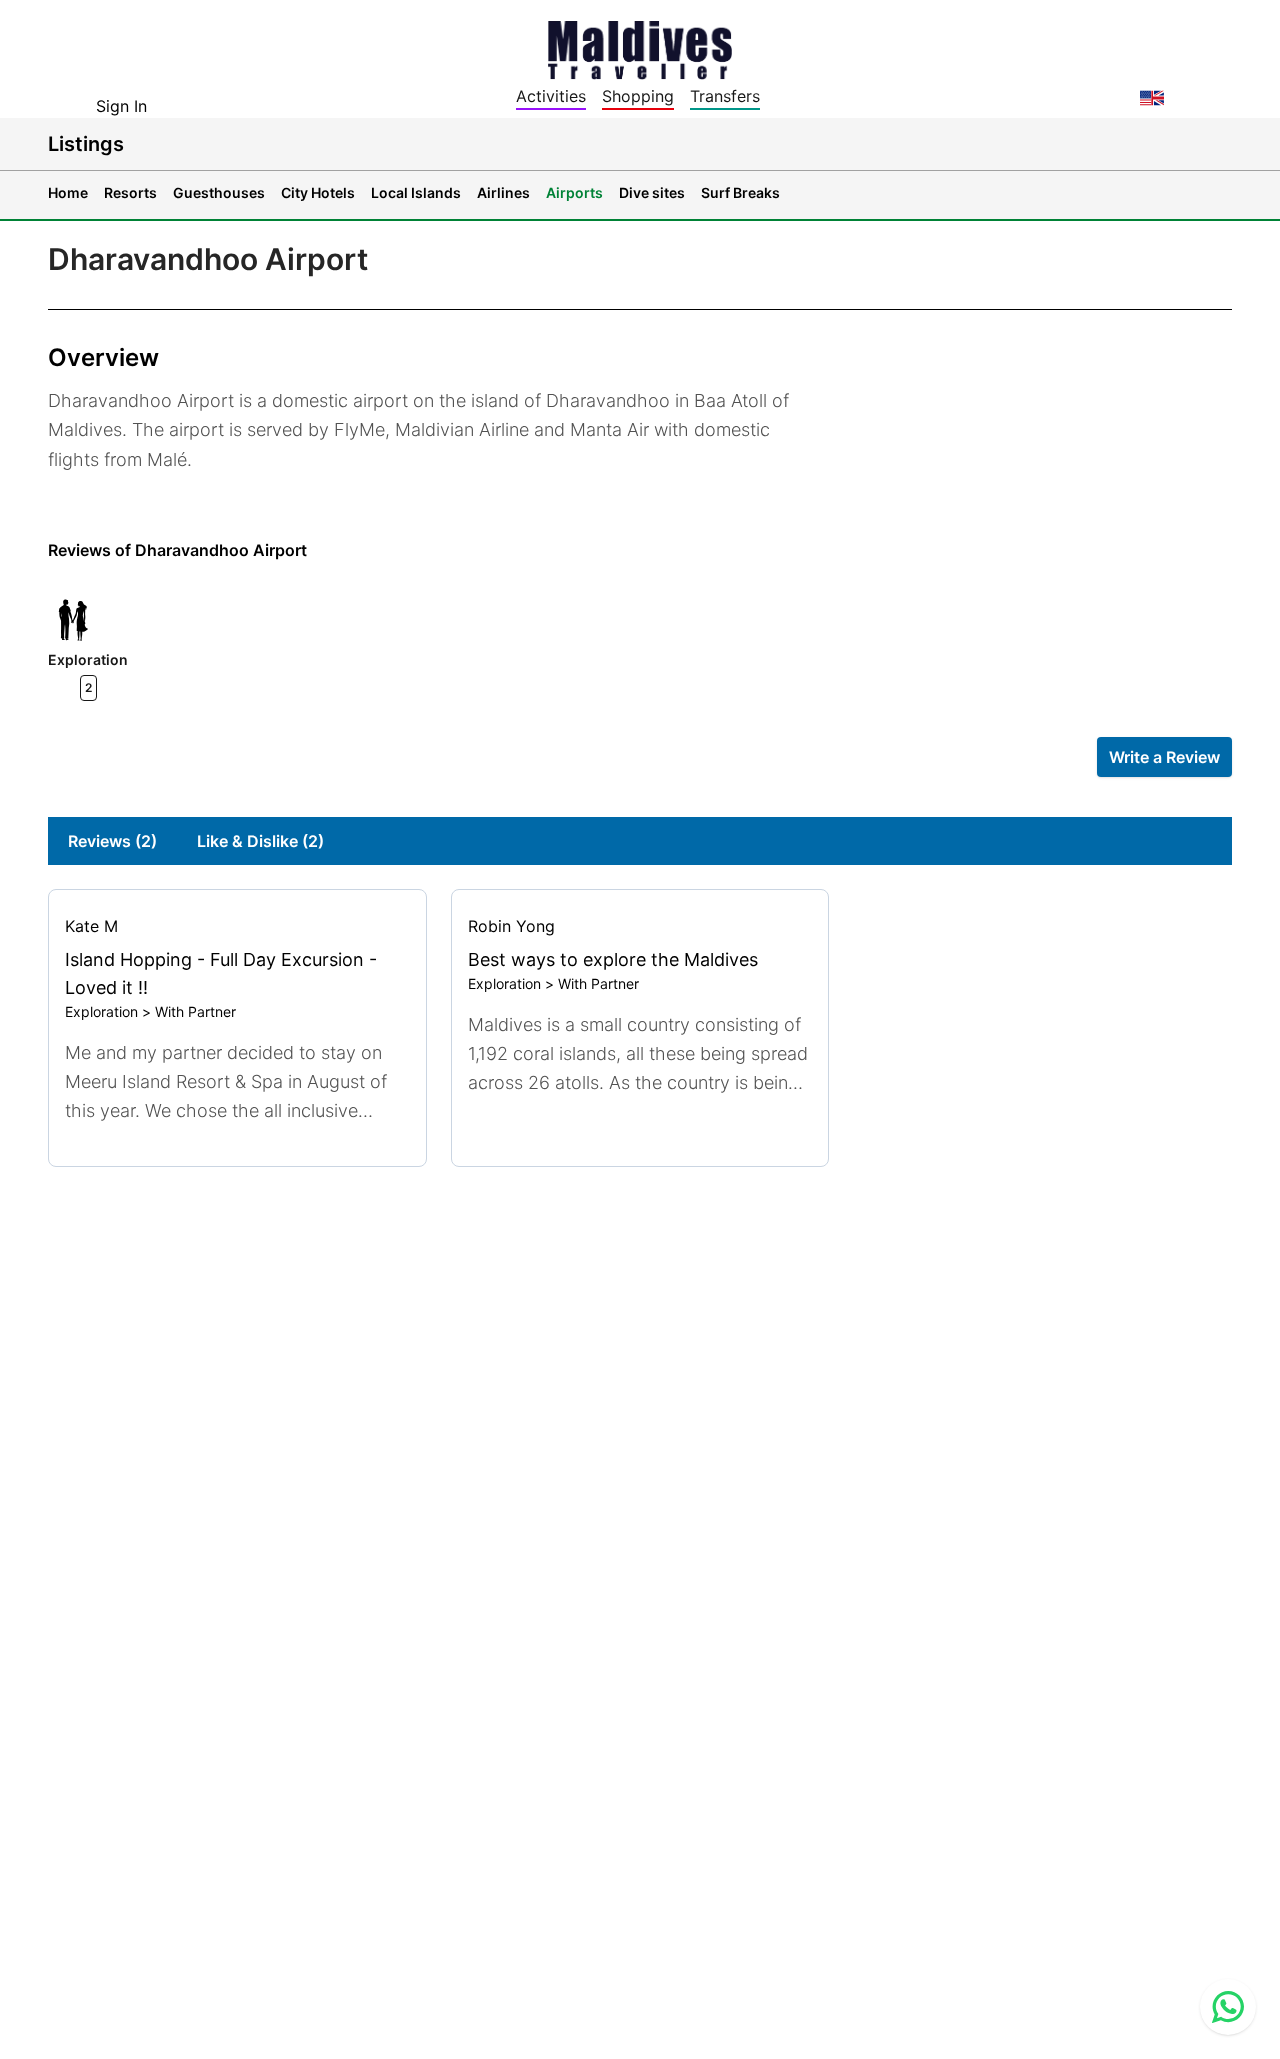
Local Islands (416, 192)
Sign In (121, 106)
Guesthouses (219, 192)
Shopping (638, 96)
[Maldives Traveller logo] (640, 48)
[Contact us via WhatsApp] (1228, 2007)
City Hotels (318, 192)
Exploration (101, 1011)
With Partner (195, 1011)
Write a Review (1164, 757)
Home (68, 192)
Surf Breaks (740, 192)
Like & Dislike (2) (260, 841)
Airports (574, 192)
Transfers (725, 96)
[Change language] (1152, 98)
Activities (551, 96)
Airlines (503, 192)
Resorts (130, 192)
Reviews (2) (112, 841)
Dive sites (652, 192)
